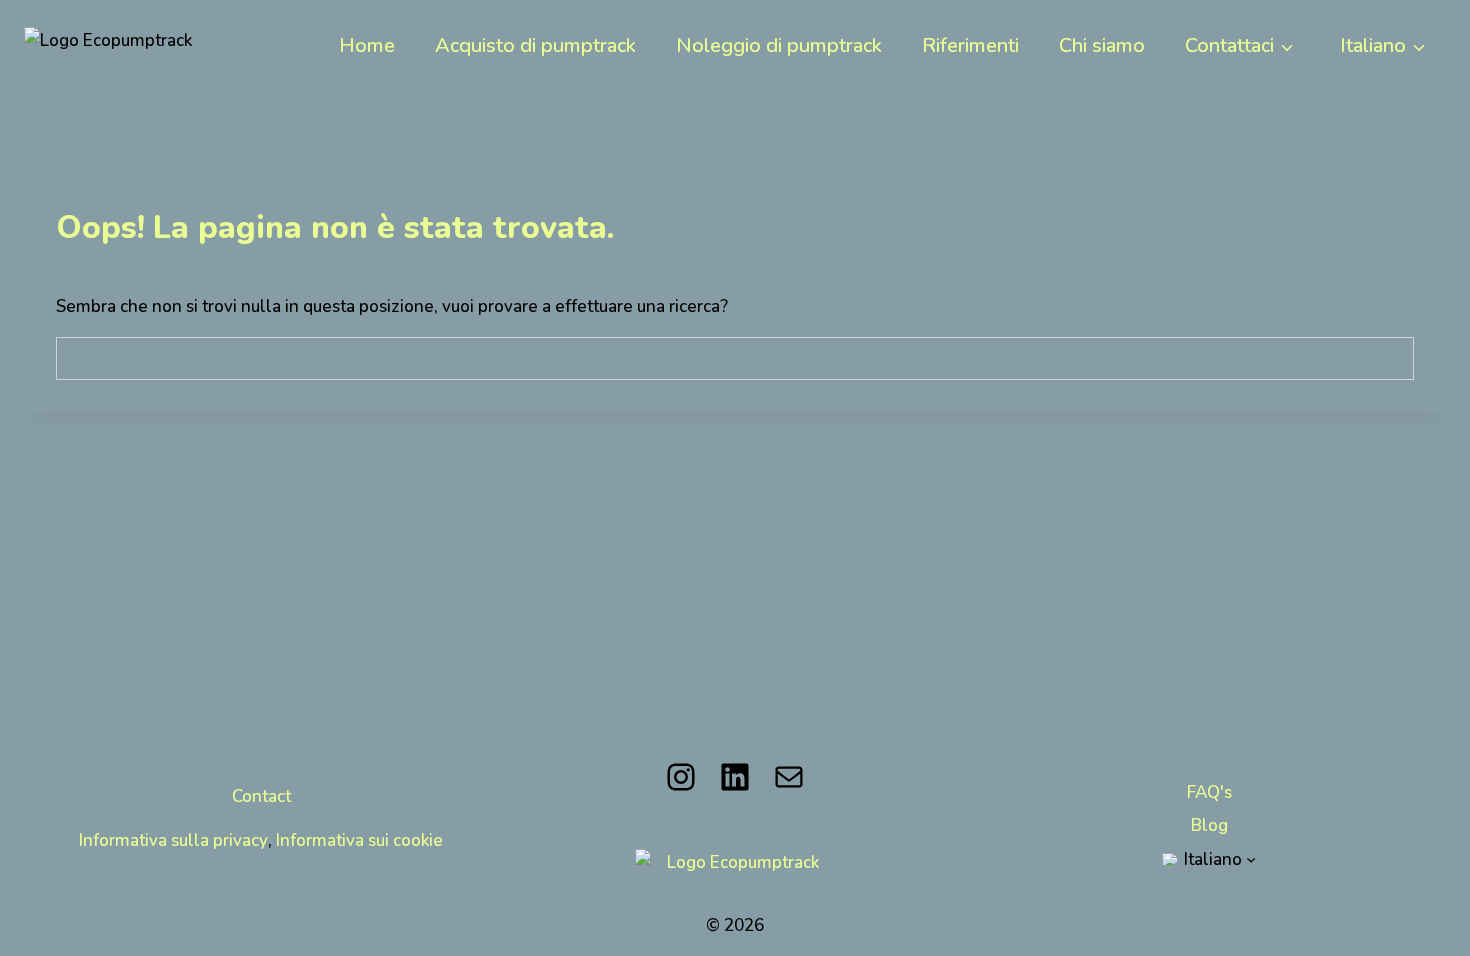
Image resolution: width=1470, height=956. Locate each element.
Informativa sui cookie (359, 840)
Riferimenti (970, 44)
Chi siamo (1102, 44)
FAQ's (1209, 792)
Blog (1209, 825)
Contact (261, 796)
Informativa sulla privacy (173, 840)
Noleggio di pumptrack (779, 44)
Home (367, 44)
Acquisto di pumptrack (535, 44)
